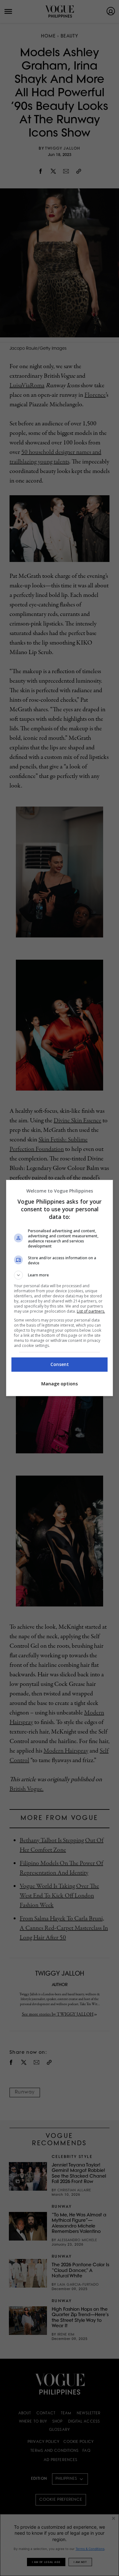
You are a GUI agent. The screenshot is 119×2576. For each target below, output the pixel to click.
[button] (60, 1275)
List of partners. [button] (91, 1311)
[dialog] (60, 1288)
